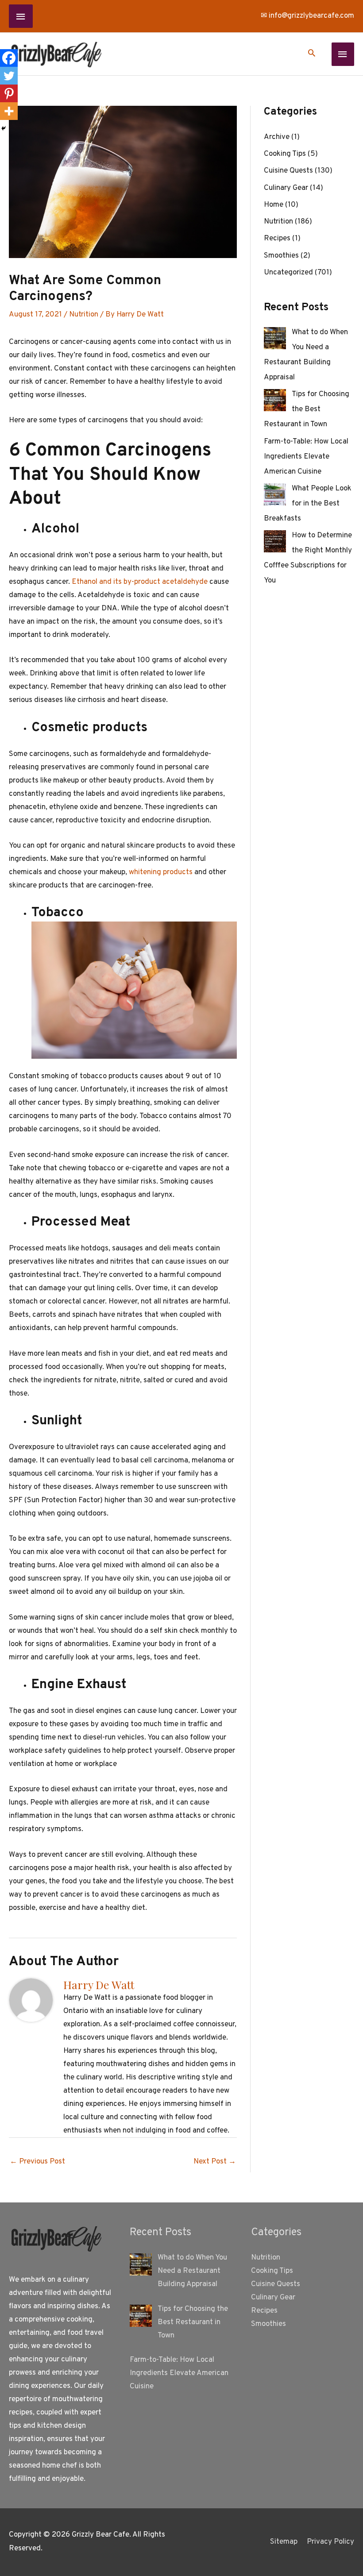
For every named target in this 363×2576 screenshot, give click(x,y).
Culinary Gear (286, 188)
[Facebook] (9, 58)
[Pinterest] (9, 93)
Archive (277, 137)
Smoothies (281, 256)
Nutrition (84, 315)
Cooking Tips (285, 154)
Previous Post (37, 2162)
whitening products (161, 872)
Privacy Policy (330, 2542)
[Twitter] (9, 76)
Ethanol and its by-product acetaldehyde (140, 582)
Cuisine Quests (288, 171)
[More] (9, 111)
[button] (312, 54)
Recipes (277, 239)
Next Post (215, 2162)
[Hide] (4, 128)
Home (274, 205)
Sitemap (284, 2542)
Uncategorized (288, 273)
